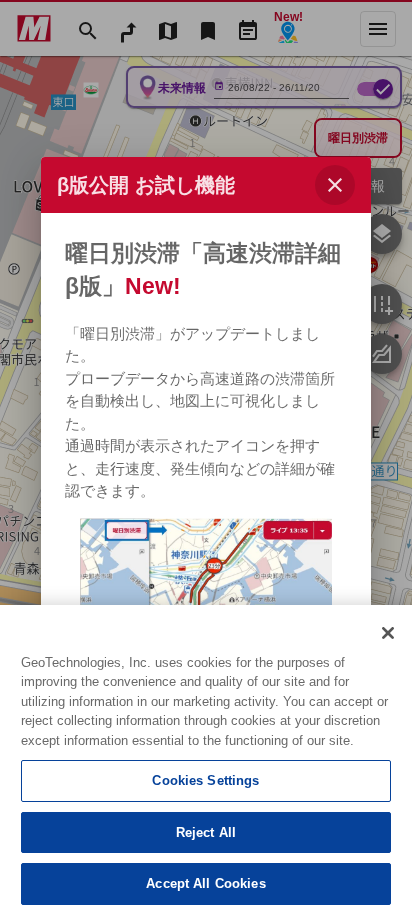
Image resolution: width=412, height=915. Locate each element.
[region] (206, 760)
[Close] (388, 633)
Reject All (206, 832)
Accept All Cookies (205, 883)
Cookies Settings (205, 780)
